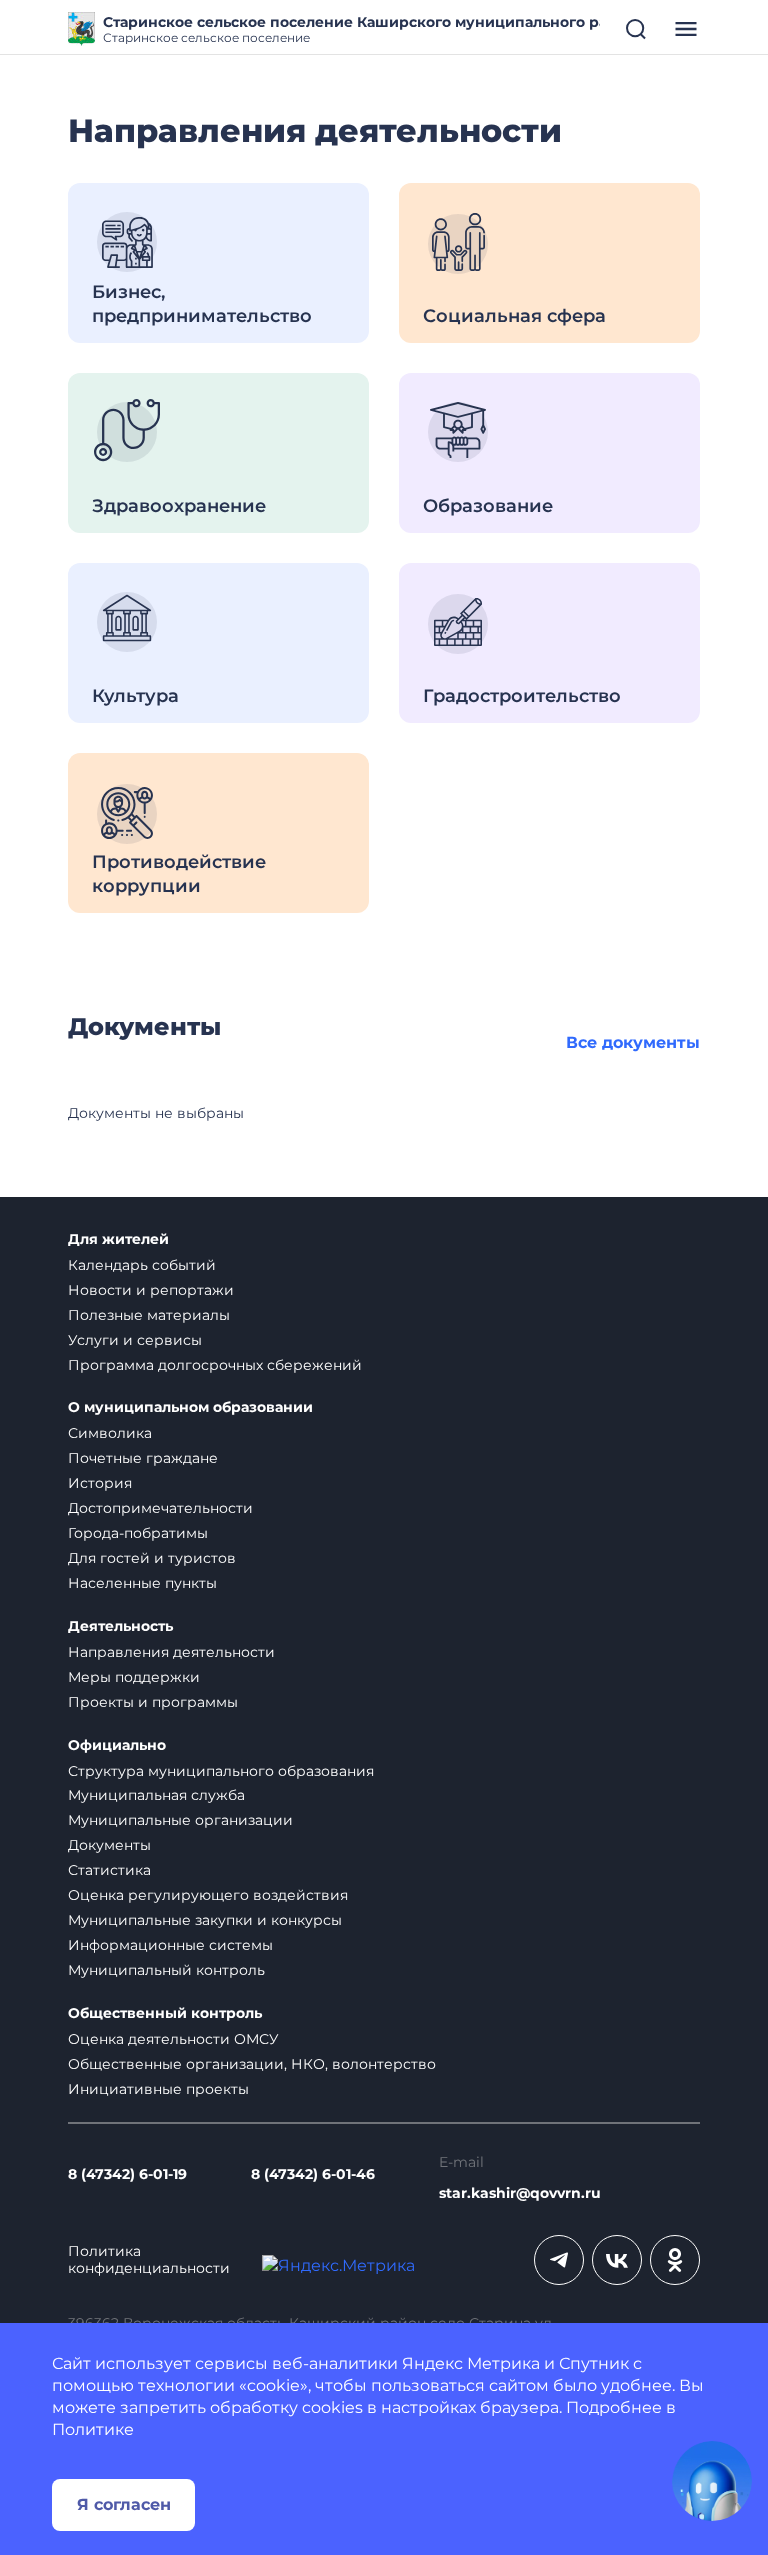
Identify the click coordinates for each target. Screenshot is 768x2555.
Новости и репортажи (151, 1290)
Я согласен (124, 2504)
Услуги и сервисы (135, 1340)
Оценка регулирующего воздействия (208, 1895)
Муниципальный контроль (166, 1970)
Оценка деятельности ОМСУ (173, 2039)
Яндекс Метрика (471, 2363)
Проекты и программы (153, 1702)
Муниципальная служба (156, 1795)
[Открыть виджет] (712, 2481)
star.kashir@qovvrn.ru (520, 2193)
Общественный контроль (165, 2013)
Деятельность (120, 1626)
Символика (110, 1433)
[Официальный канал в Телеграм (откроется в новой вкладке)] (559, 2260)
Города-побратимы (138, 1533)
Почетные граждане (143, 1458)
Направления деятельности (171, 1652)
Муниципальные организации (180, 1820)
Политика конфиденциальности (149, 2260)
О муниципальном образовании (190, 1407)
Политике (93, 2429)
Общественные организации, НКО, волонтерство (252, 2064)
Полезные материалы (149, 1315)
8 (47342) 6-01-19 (127, 2174)
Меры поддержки (134, 1677)
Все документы (633, 1042)
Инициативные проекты (158, 2089)
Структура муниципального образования (221, 1771)
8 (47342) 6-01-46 (313, 2174)
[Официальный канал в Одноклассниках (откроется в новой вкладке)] (675, 2260)
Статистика (109, 1870)
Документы (109, 1845)
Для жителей (118, 1239)
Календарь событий (142, 1265)
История (100, 1483)
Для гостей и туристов (152, 1558)
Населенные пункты (142, 1583)
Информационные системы (170, 1945)
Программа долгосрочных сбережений (215, 1365)
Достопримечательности (160, 1508)
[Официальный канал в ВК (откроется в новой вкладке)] (617, 2260)
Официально (117, 1745)
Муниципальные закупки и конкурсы (205, 1920)
